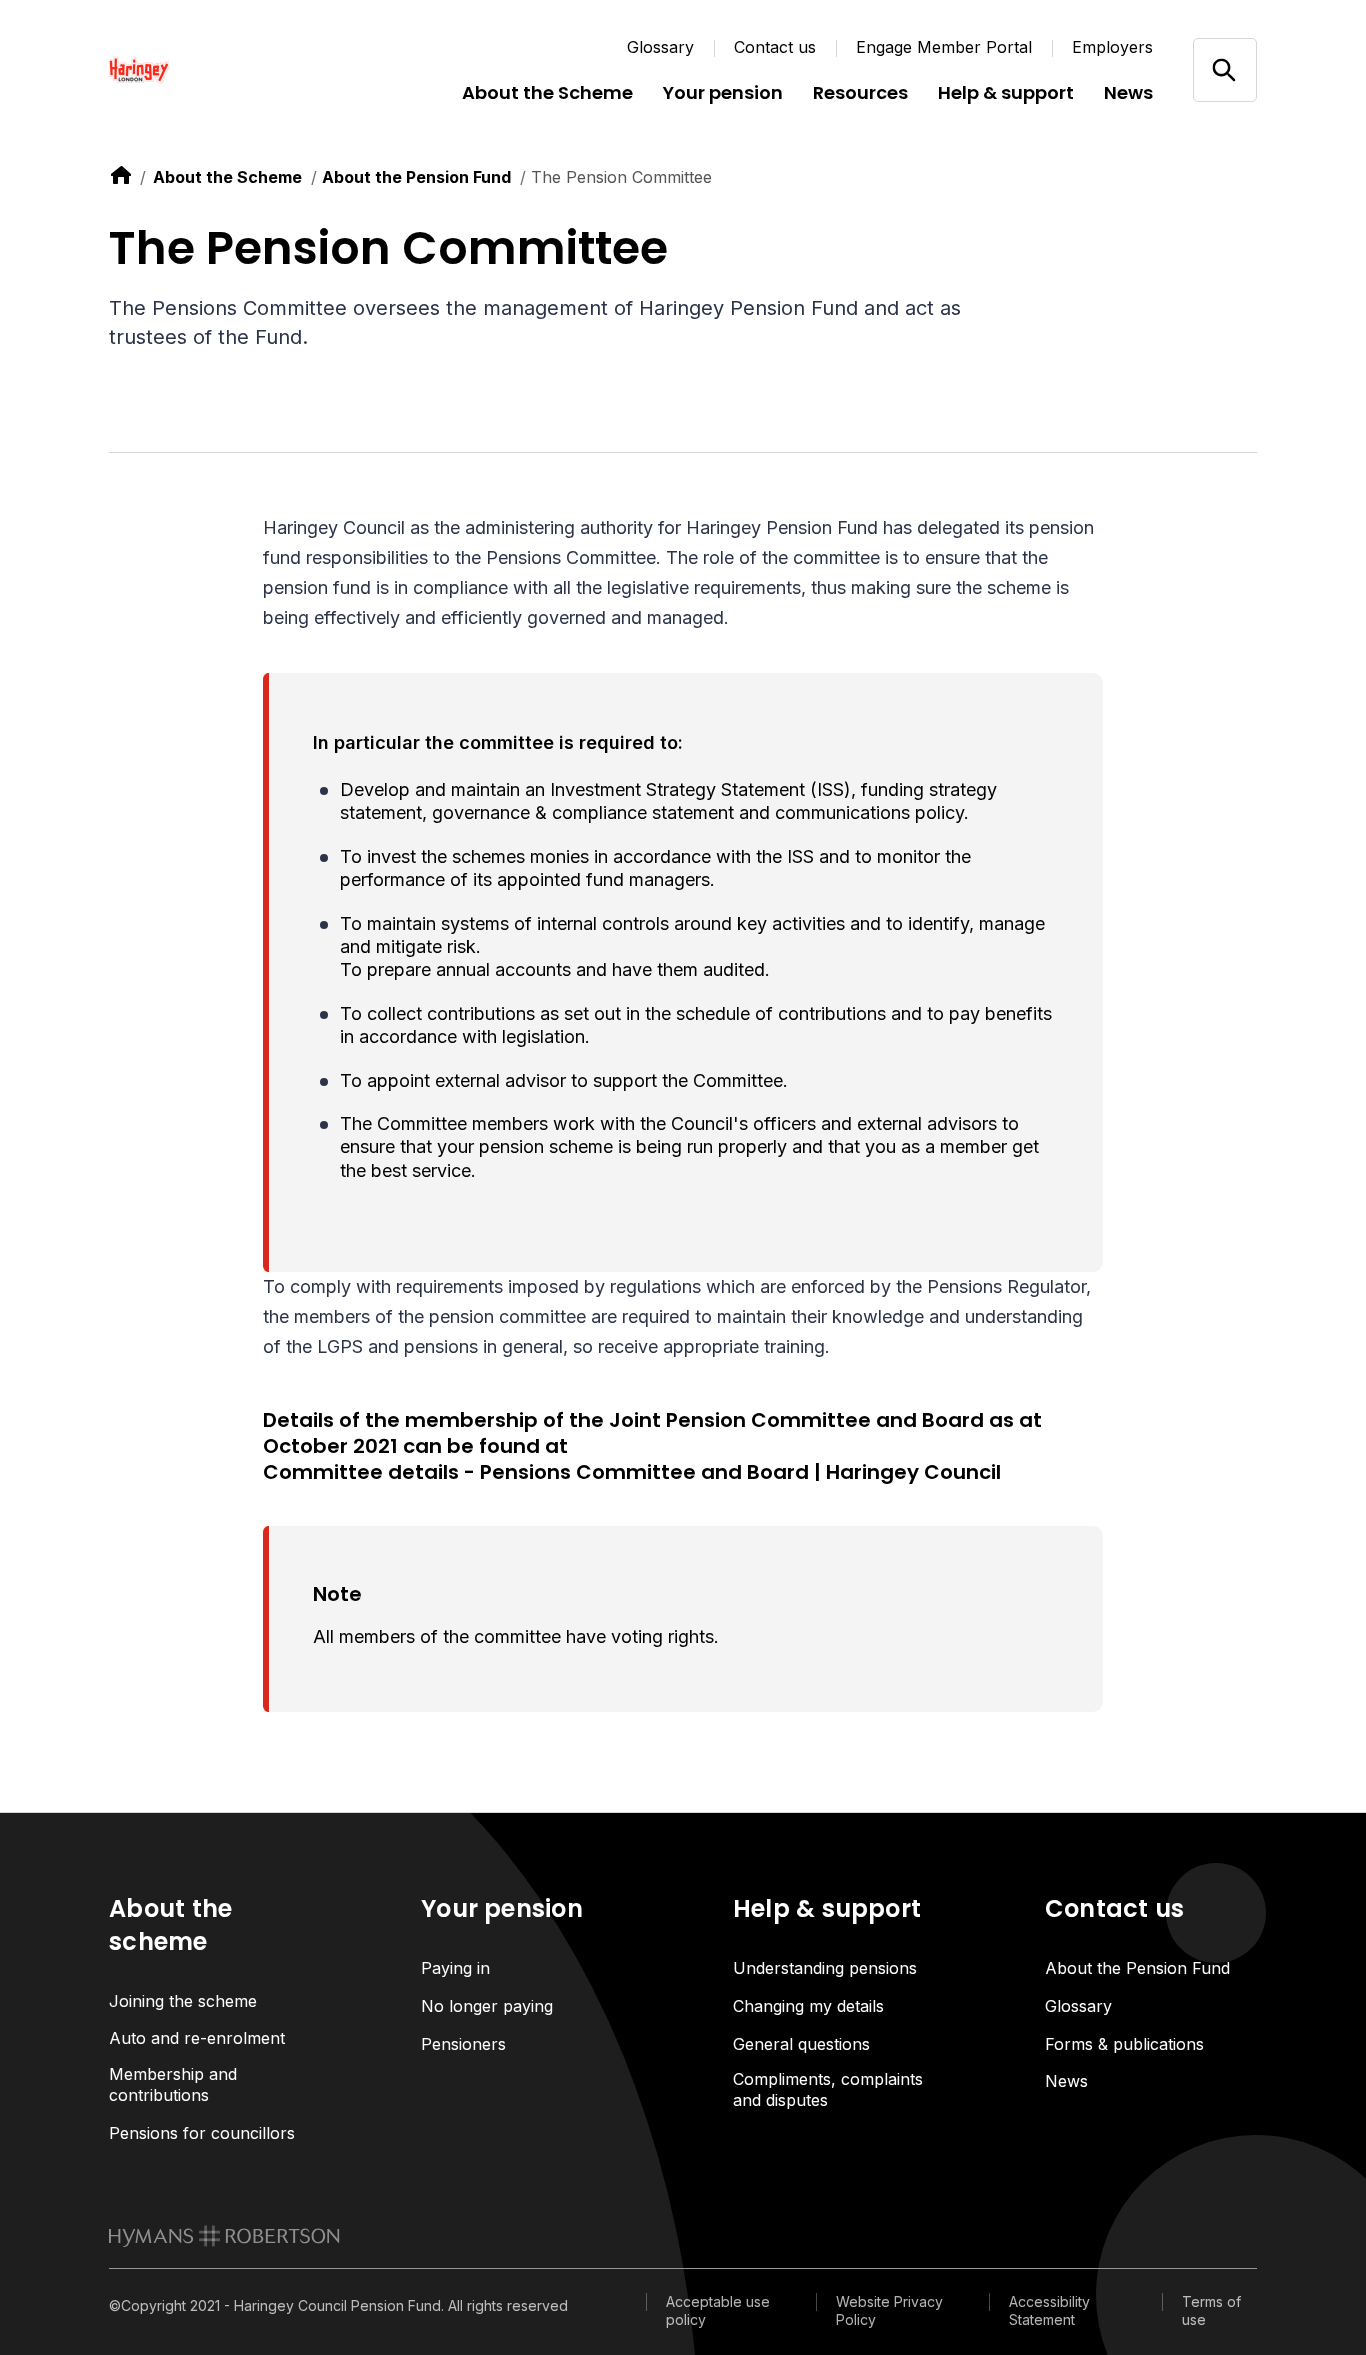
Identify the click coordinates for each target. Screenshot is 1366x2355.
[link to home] (121, 175)
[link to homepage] (224, 2236)
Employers (1112, 47)
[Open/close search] (1224, 69)
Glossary (660, 47)
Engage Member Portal (944, 47)
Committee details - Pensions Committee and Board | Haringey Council (632, 1472)
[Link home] (229, 70)
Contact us (775, 47)
